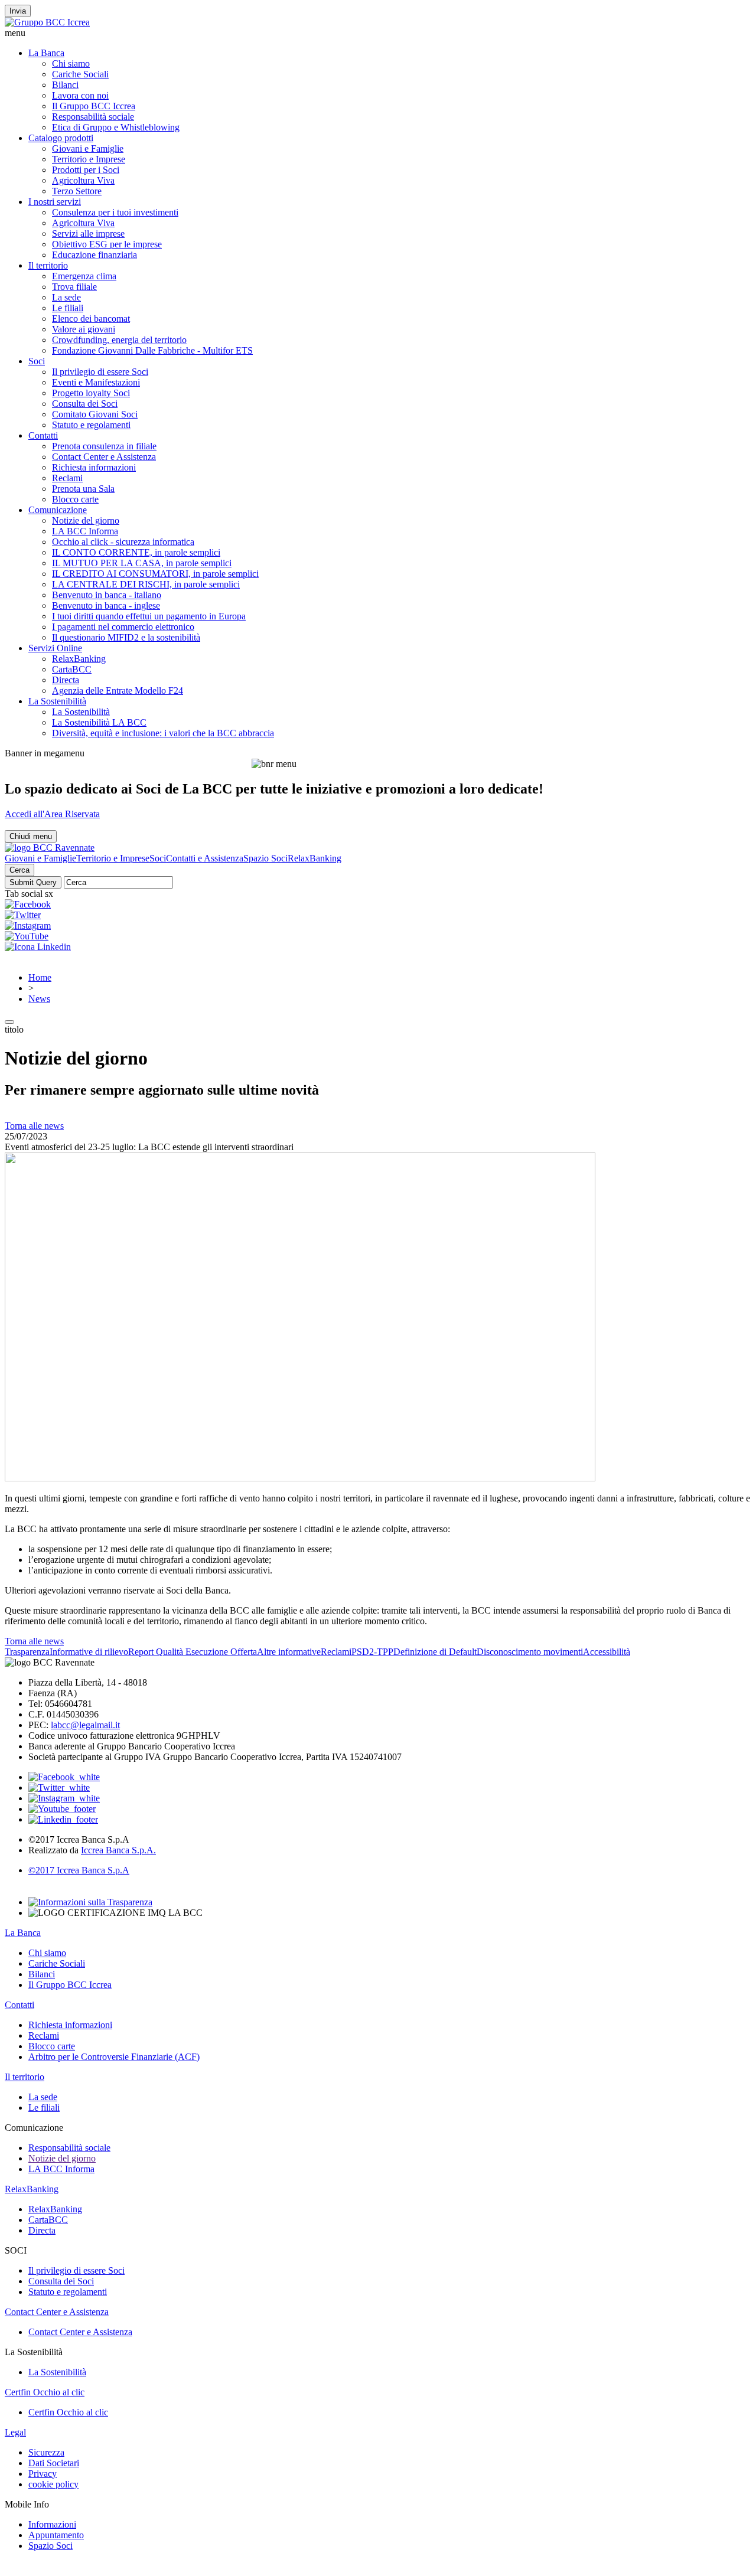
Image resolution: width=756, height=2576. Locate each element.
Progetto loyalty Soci (91, 393)
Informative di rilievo (89, 1652)
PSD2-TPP (372, 1652)
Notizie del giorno (86, 520)
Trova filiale (74, 287)
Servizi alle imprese (88, 234)
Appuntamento (56, 2535)
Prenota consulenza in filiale (104, 446)
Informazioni (52, 2524)
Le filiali (68, 308)
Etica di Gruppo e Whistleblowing (116, 127)
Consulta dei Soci (85, 404)
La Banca (46, 53)
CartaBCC (72, 669)
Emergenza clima (84, 276)
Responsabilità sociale (93, 117)
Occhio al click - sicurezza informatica (123, 542)
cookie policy (53, 2484)
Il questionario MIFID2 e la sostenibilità (126, 637)
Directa (66, 680)
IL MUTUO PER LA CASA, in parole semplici (142, 563)
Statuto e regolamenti (91, 425)
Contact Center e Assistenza (104, 457)
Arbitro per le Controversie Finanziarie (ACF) (114, 2057)
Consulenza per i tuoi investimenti (115, 212)
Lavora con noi (80, 95)
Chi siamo (71, 63)
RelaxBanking (79, 659)
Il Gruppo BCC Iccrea (94, 106)
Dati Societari (54, 2463)
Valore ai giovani (84, 329)
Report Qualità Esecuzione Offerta (193, 1652)
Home (40, 977)
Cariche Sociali (80, 74)
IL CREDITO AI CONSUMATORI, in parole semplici (155, 574)
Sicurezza (46, 2452)
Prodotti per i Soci (86, 170)
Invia (18, 11)
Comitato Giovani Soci (95, 414)
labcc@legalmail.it (85, 1725)
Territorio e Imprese (89, 159)
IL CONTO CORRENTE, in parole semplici (136, 552)
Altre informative (289, 1652)
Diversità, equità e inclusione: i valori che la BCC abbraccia (163, 733)
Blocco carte (75, 499)
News (39, 999)
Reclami (67, 478)
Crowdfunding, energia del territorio (119, 340)
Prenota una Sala (83, 489)
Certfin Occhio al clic (45, 2392)
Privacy (43, 2474)
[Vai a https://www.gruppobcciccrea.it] (47, 22)
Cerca (19, 870)
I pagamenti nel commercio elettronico (123, 627)
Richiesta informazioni (94, 467)
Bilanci (65, 85)
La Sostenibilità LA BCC (99, 722)
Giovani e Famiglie (88, 148)
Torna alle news (34, 1126)
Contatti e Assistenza (205, 858)
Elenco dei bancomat (91, 319)
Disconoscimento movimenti (530, 1652)
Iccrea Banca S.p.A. (118, 1850)
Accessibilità (607, 1652)
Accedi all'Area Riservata (52, 814)
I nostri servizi (55, 202)
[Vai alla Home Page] (50, 848)
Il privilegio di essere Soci (100, 372)
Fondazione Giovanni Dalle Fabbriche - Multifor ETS (152, 350)
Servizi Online (55, 648)
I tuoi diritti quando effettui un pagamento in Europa (149, 616)
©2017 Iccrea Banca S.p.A (79, 1870)
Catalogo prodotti (61, 138)
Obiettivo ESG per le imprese (107, 244)
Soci (37, 361)
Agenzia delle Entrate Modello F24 (118, 690)
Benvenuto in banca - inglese (106, 605)
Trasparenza (27, 1652)
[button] (378, 33)
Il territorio (48, 265)
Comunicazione (58, 510)
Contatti (43, 435)
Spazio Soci (265, 858)
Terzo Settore (77, 191)
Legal (15, 2432)
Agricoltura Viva (83, 180)
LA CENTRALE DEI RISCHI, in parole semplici (146, 584)
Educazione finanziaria (94, 255)
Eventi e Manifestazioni (96, 382)
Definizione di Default (435, 1652)
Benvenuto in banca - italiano (107, 595)
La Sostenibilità (57, 701)
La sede (66, 297)
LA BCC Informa (85, 531)
